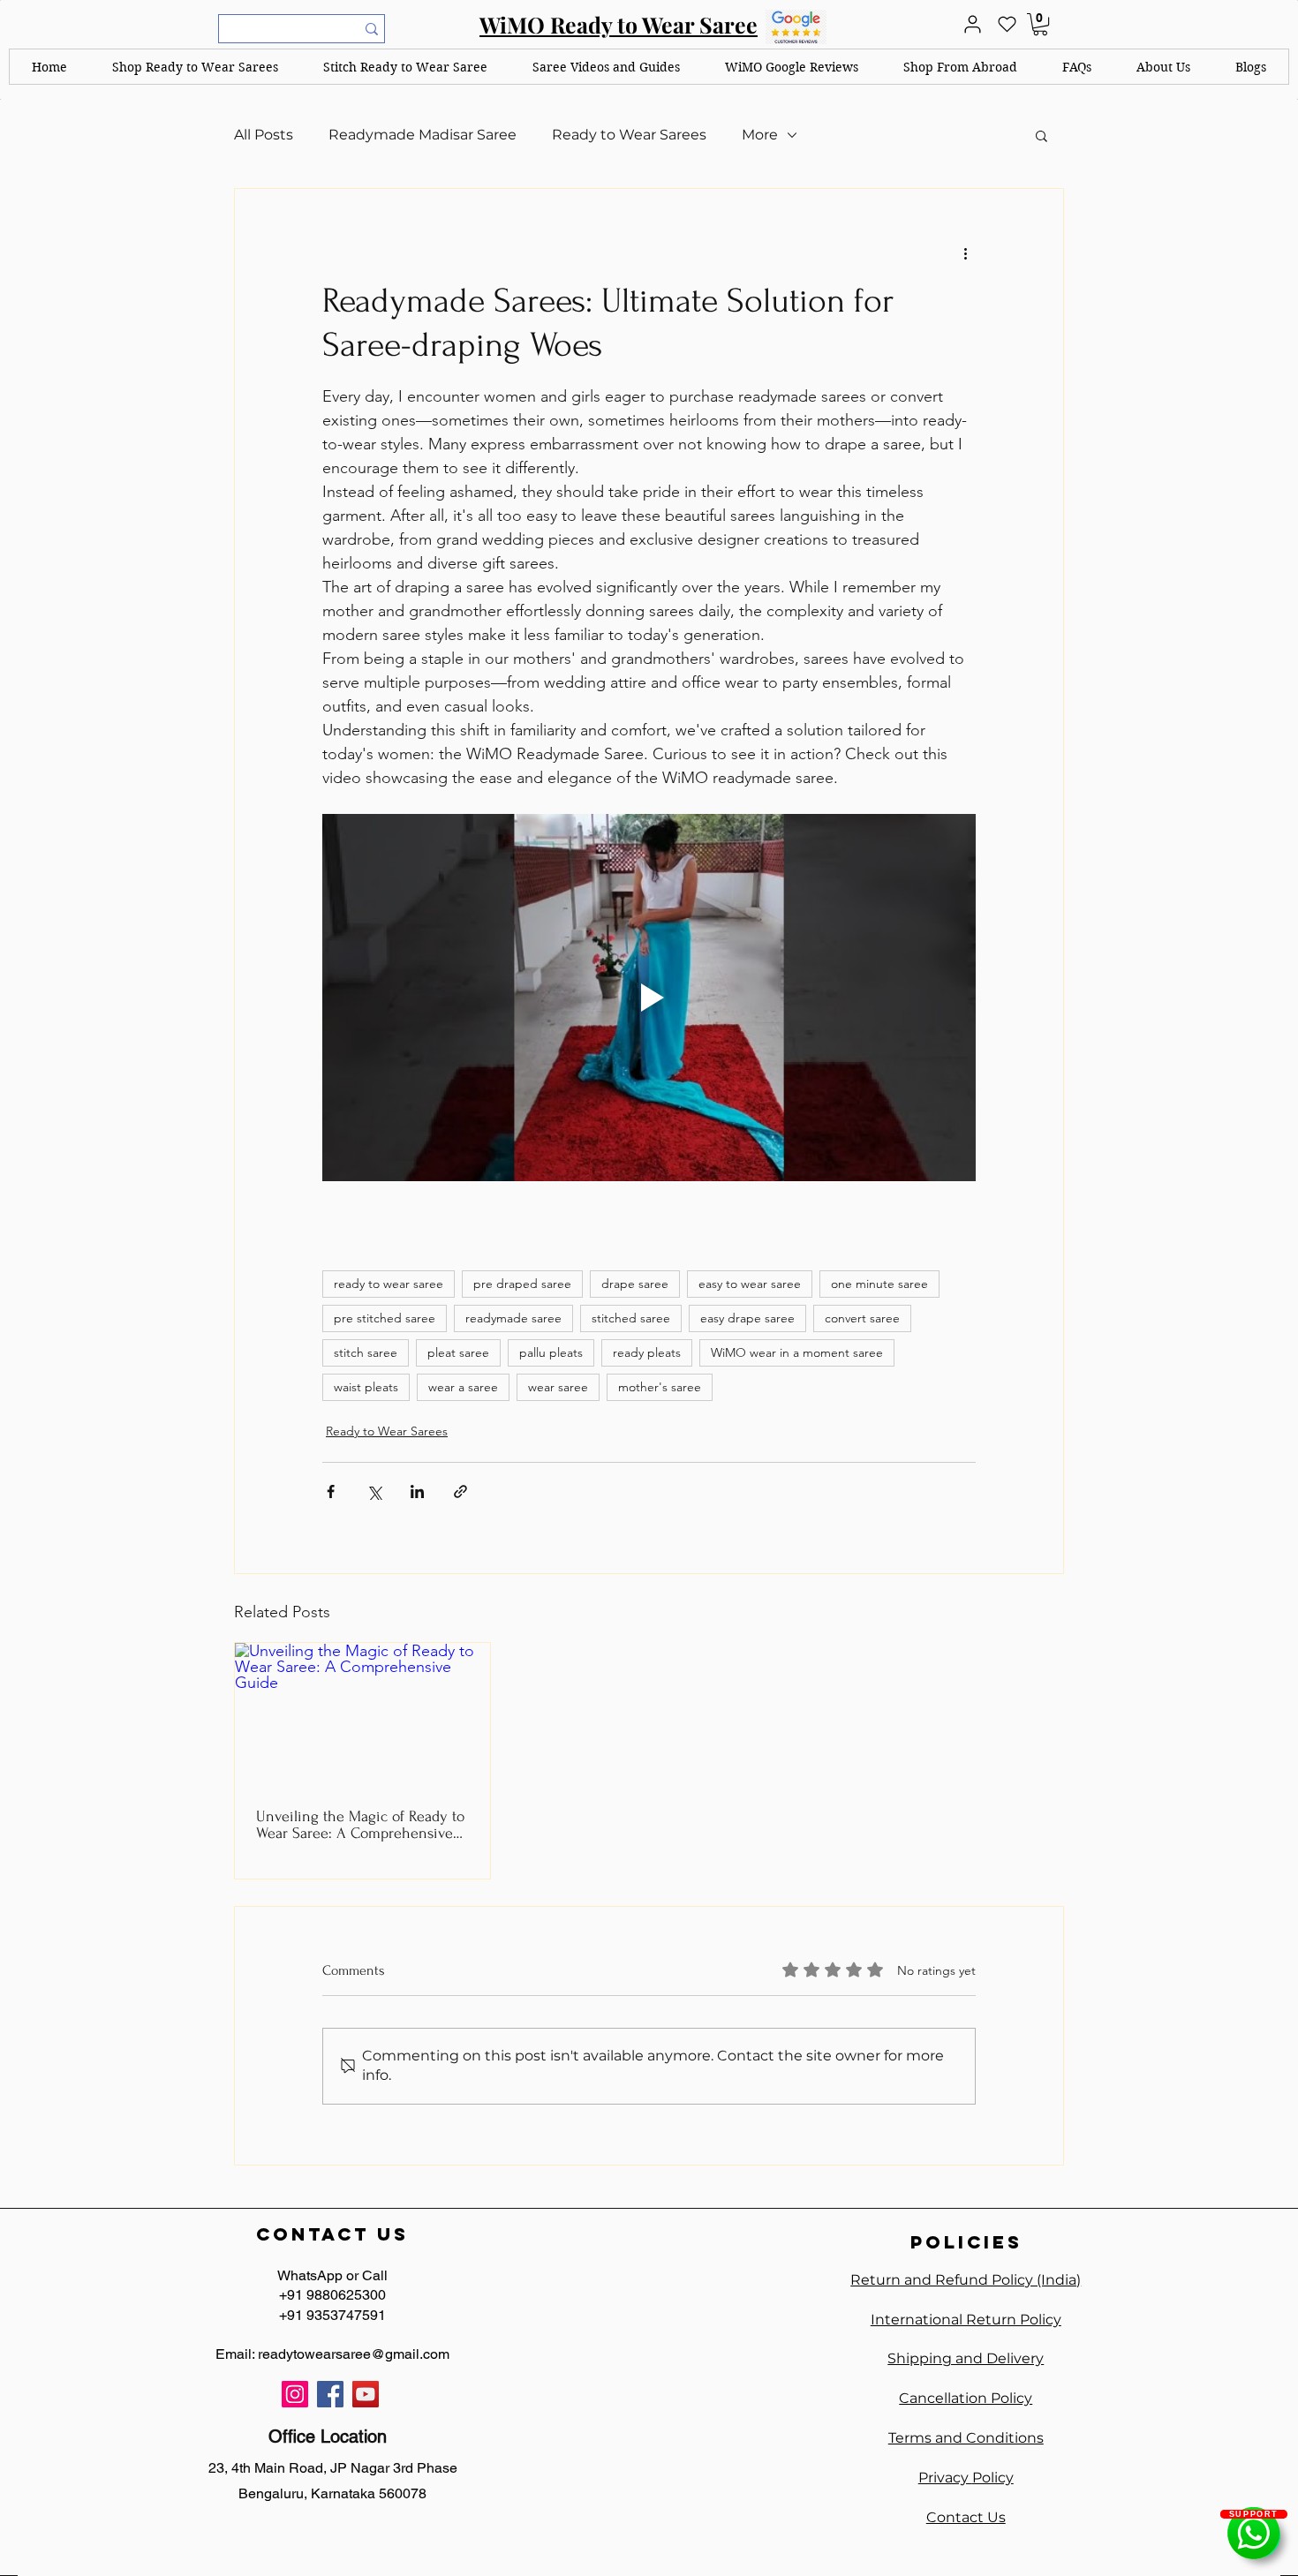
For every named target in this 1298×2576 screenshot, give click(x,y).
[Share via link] (460, 1491)
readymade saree (513, 1318)
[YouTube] (366, 2394)
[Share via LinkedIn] (417, 1491)
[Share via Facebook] (331, 1491)
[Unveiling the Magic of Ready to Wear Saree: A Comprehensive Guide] (362, 1714)
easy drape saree (747, 1318)
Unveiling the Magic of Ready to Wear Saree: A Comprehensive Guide (360, 1825)
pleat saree (458, 1352)
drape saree (635, 1284)
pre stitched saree (385, 1318)
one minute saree (879, 1284)
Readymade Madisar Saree (423, 135)
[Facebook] (330, 2394)
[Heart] (1007, 24)
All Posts (264, 135)
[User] (972, 24)
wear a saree (463, 1387)
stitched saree (631, 1318)
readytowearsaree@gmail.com (354, 2354)
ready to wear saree (389, 1284)
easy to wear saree (750, 1284)
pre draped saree (522, 1284)
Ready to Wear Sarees (629, 135)
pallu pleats (551, 1352)
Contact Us (966, 2517)
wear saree (558, 1387)
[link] (1040, 24)
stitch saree (366, 1352)
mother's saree (660, 1387)
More (760, 135)
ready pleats (647, 1352)
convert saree (862, 1318)
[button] (196, 67)
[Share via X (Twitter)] (374, 1491)
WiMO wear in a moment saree (797, 1352)
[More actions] (965, 252)
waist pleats (366, 1387)
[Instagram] (295, 2394)
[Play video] (649, 998)
